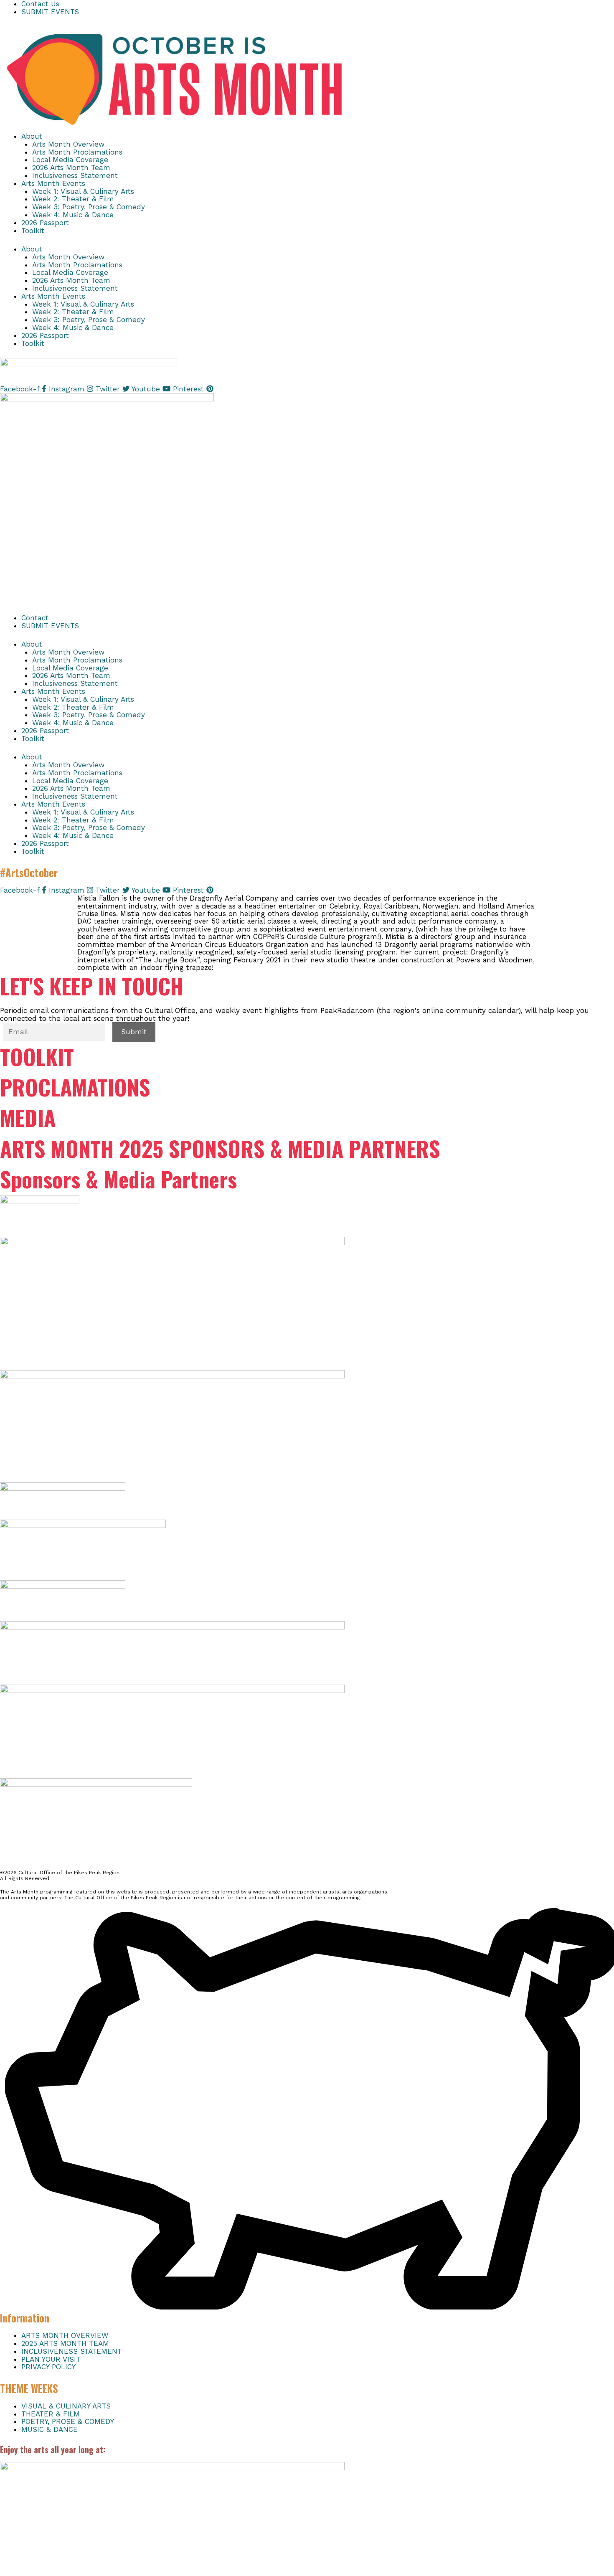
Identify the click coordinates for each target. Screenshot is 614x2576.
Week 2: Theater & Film (73, 199)
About (32, 136)
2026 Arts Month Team (71, 168)
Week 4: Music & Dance (73, 215)
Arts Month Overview (68, 144)
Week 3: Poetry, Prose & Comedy (89, 207)
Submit (134, 1032)
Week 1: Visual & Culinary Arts (83, 191)
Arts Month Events (53, 183)
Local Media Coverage (70, 160)
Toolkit (33, 231)
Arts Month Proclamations (77, 152)
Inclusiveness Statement (75, 175)
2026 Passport (45, 223)
